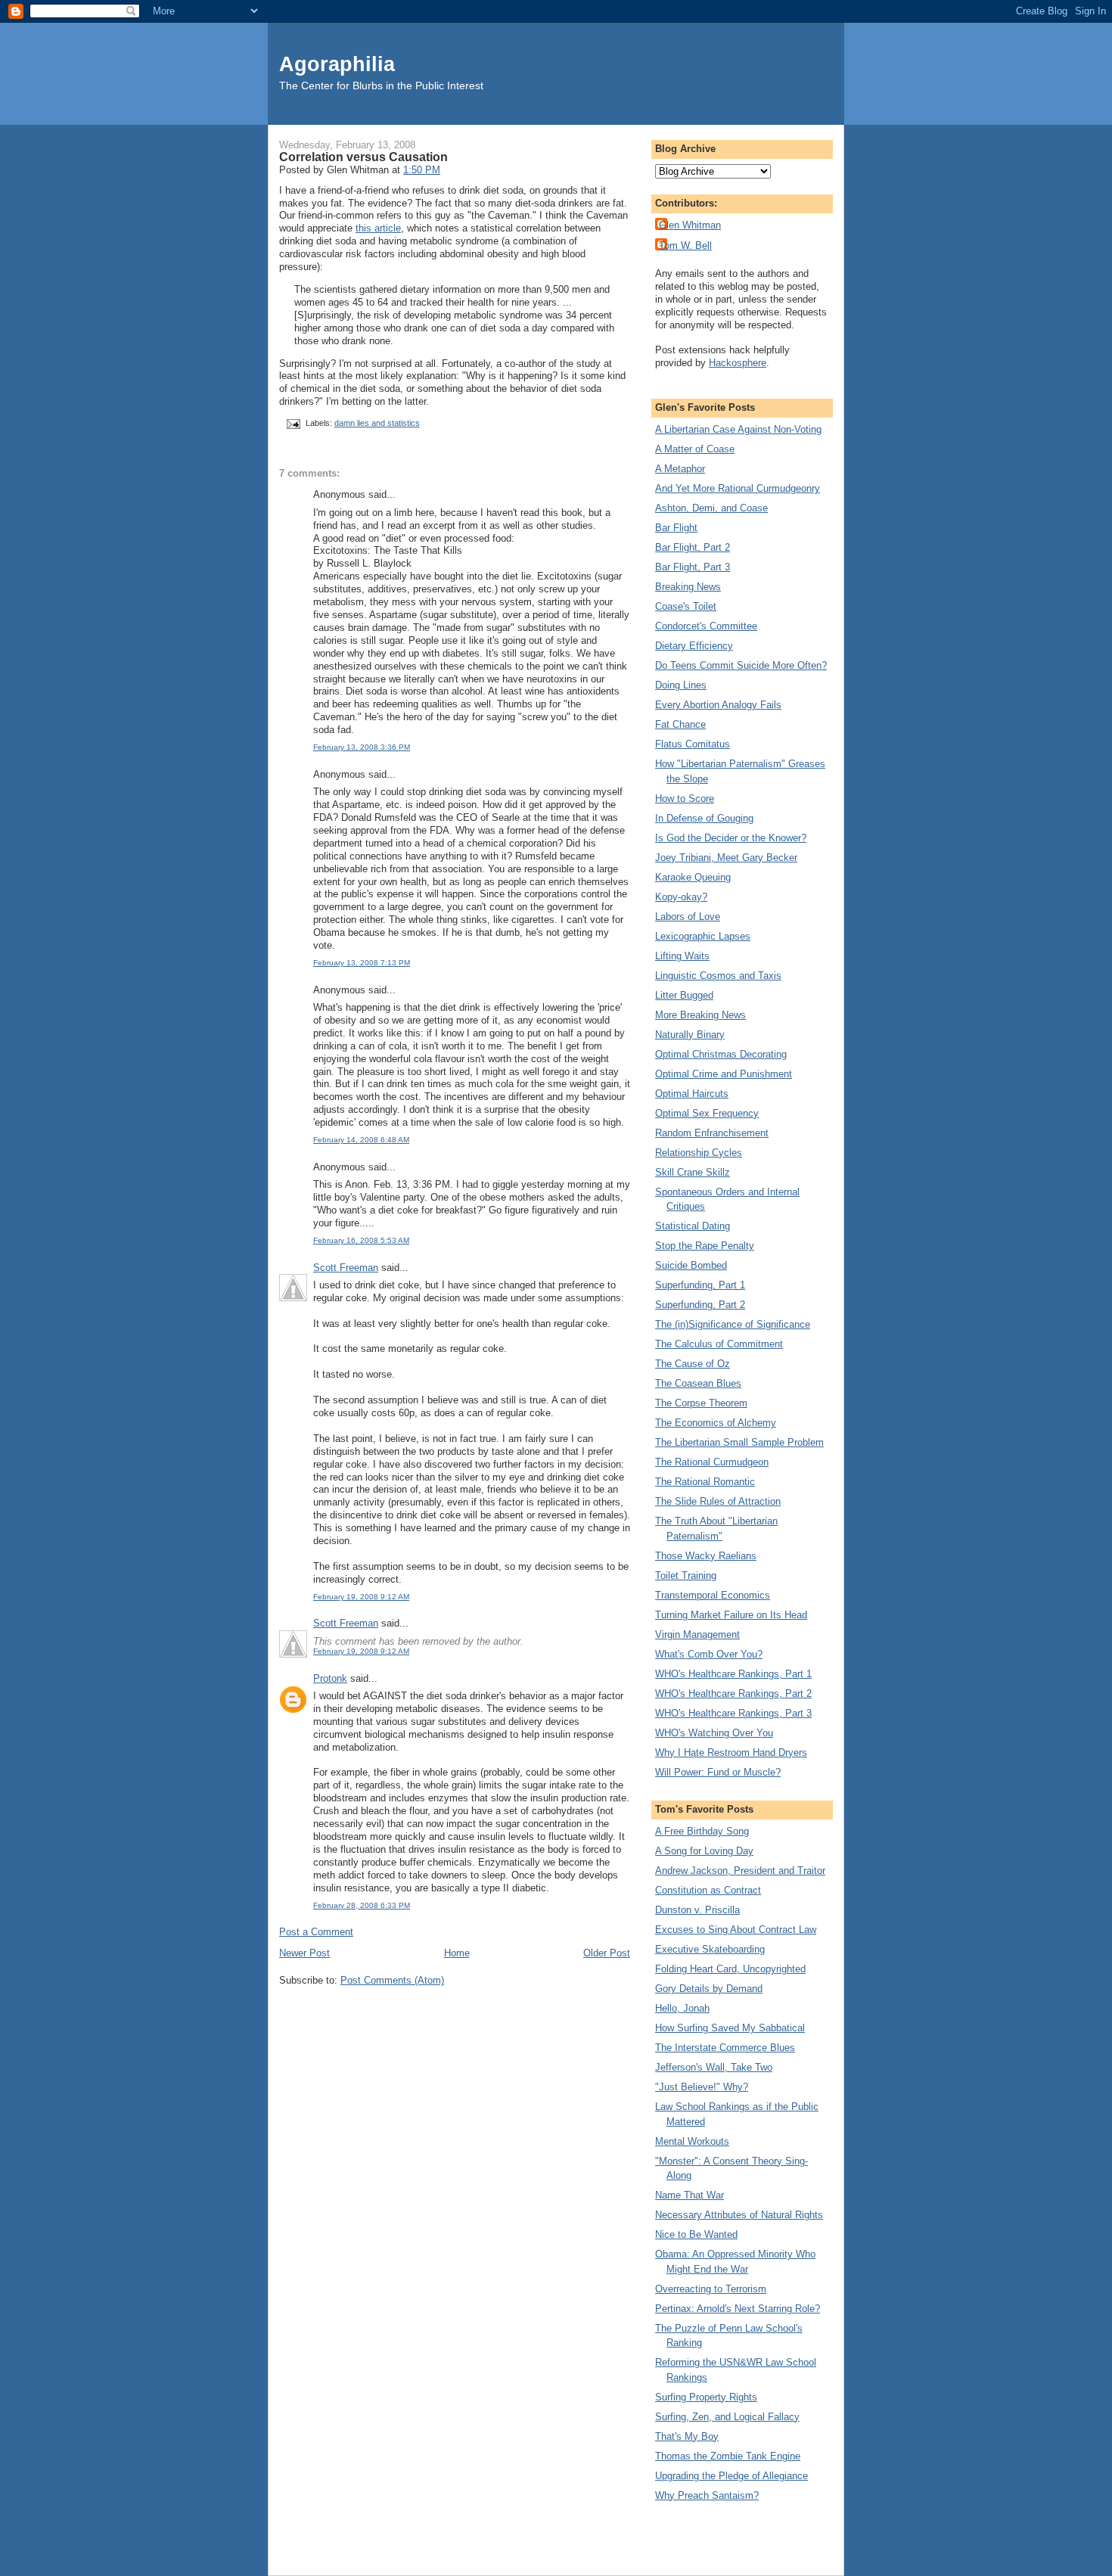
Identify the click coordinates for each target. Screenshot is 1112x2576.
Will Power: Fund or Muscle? (718, 1772)
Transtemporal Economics (713, 1595)
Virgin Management (697, 1634)
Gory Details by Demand (709, 1989)
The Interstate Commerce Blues (725, 2048)
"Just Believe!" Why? (702, 2087)
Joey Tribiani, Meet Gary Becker (726, 858)
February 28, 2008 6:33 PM (362, 1905)
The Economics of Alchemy (716, 1423)
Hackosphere (738, 363)
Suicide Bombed (691, 1265)
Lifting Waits (682, 956)
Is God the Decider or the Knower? (731, 838)
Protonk (330, 1678)
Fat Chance (680, 724)
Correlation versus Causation (363, 157)
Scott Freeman (346, 1268)
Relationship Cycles (699, 1153)
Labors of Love (688, 917)
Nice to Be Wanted (696, 2234)
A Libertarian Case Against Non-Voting (738, 429)
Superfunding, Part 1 (700, 1285)
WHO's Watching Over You (714, 1733)
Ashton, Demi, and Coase (711, 508)
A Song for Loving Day (704, 1851)
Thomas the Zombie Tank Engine (728, 2456)
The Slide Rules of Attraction (718, 1501)
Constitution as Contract (708, 1890)
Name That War (690, 2195)
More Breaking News (700, 1015)
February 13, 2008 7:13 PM (362, 963)
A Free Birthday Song (702, 1831)
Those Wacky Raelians (706, 1556)
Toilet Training (686, 1575)
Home (457, 1953)
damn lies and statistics (377, 423)
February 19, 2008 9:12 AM (361, 1597)
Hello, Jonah (682, 2008)
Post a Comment (316, 1932)
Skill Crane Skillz (693, 1172)
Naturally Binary (690, 1035)
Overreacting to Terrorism (711, 2289)
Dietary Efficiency (694, 646)
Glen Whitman (690, 225)
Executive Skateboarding (710, 1949)
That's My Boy (687, 2436)
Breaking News (688, 587)
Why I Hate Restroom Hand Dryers (731, 1753)
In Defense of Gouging (704, 818)
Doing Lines (681, 685)
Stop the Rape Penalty (705, 1246)
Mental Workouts (692, 2141)
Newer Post (304, 1953)
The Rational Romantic (705, 1482)
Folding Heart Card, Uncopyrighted (730, 1969)
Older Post (607, 1953)
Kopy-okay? (681, 897)
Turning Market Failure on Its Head (731, 1615)
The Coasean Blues (698, 1383)
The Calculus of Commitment (719, 1344)
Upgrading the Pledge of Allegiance (731, 2476)
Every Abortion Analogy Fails (718, 705)
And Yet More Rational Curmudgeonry (738, 488)
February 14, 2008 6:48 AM (361, 1140)
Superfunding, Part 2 (700, 1305)
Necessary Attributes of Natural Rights (739, 2215)
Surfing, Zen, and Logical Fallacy (727, 2417)
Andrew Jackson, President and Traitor (740, 1871)
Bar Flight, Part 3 (693, 567)
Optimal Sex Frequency (707, 1113)
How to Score (685, 799)
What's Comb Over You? (709, 1654)
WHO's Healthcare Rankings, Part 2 (733, 1694)
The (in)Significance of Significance (733, 1324)
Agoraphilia (337, 64)
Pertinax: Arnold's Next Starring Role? (738, 2309)
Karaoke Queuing (693, 877)
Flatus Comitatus (693, 744)
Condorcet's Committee (706, 626)
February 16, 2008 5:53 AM (361, 1240)
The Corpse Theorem (701, 1403)
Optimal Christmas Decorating (721, 1054)
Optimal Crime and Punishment (724, 1074)
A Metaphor (680, 469)
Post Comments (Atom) (392, 1980)
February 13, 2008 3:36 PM (362, 747)
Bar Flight (676, 528)
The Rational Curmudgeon (712, 1462)
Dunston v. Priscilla (697, 1910)
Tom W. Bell (685, 245)
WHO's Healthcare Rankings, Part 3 (733, 1713)
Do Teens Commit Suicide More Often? (741, 665)
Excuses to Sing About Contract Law (736, 1930)
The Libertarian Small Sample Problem (739, 1442)
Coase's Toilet (686, 606)
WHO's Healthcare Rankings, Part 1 (733, 1674)
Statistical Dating (693, 1226)
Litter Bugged (684, 995)
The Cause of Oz (693, 1364)
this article (378, 228)
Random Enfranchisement (712, 1133)
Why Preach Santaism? (707, 2495)
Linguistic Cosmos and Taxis (718, 976)
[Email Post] (292, 423)
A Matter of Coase (695, 449)
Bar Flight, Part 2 (693, 547)
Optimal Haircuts (692, 1094)
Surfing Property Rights (706, 2397)
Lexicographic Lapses (703, 936)
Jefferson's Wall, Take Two (714, 2067)
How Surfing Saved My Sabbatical (730, 2028)
